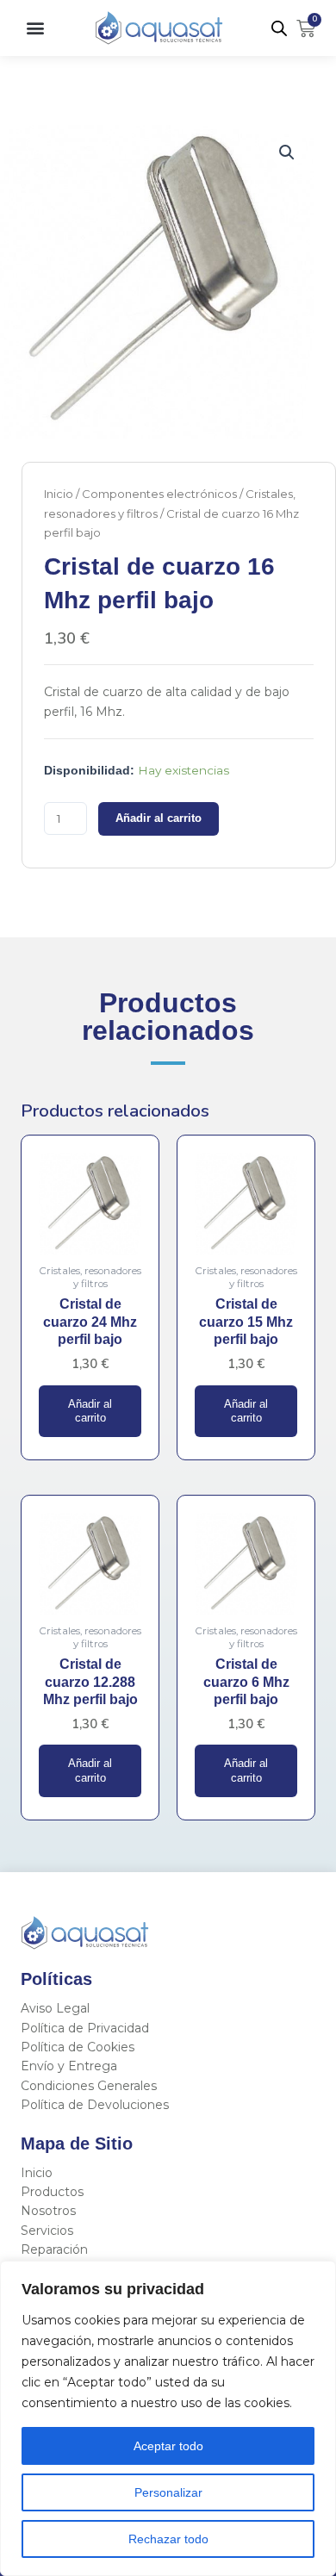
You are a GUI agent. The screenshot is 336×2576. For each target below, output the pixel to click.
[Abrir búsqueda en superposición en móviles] (279, 28)
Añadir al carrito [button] (90, 1411)
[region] (168, 2418)
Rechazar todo (168, 2539)
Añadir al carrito (159, 818)
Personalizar (168, 2492)
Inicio (59, 494)
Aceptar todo (168, 2446)
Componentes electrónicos (159, 494)
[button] (35, 28)
